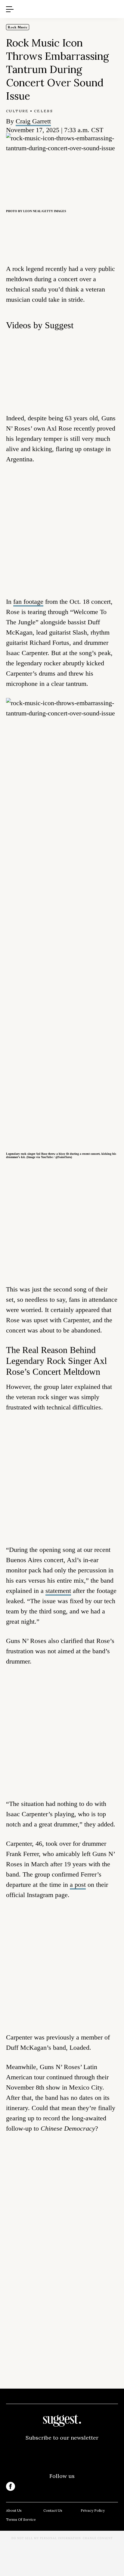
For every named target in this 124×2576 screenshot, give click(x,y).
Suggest (53, 3)
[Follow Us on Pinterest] (62, 2486)
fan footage (28, 602)
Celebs (43, 111)
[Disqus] (62, 2230)
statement (58, 1591)
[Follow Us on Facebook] (11, 2486)
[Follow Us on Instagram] (88, 2486)
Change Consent (98, 2538)
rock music (18, 27)
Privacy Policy (93, 2510)
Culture (17, 111)
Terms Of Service (21, 2519)
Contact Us (53, 2510)
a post (78, 1885)
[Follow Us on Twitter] (36, 2486)
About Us (14, 2510)
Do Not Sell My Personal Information (46, 2538)
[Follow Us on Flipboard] (113, 2486)
